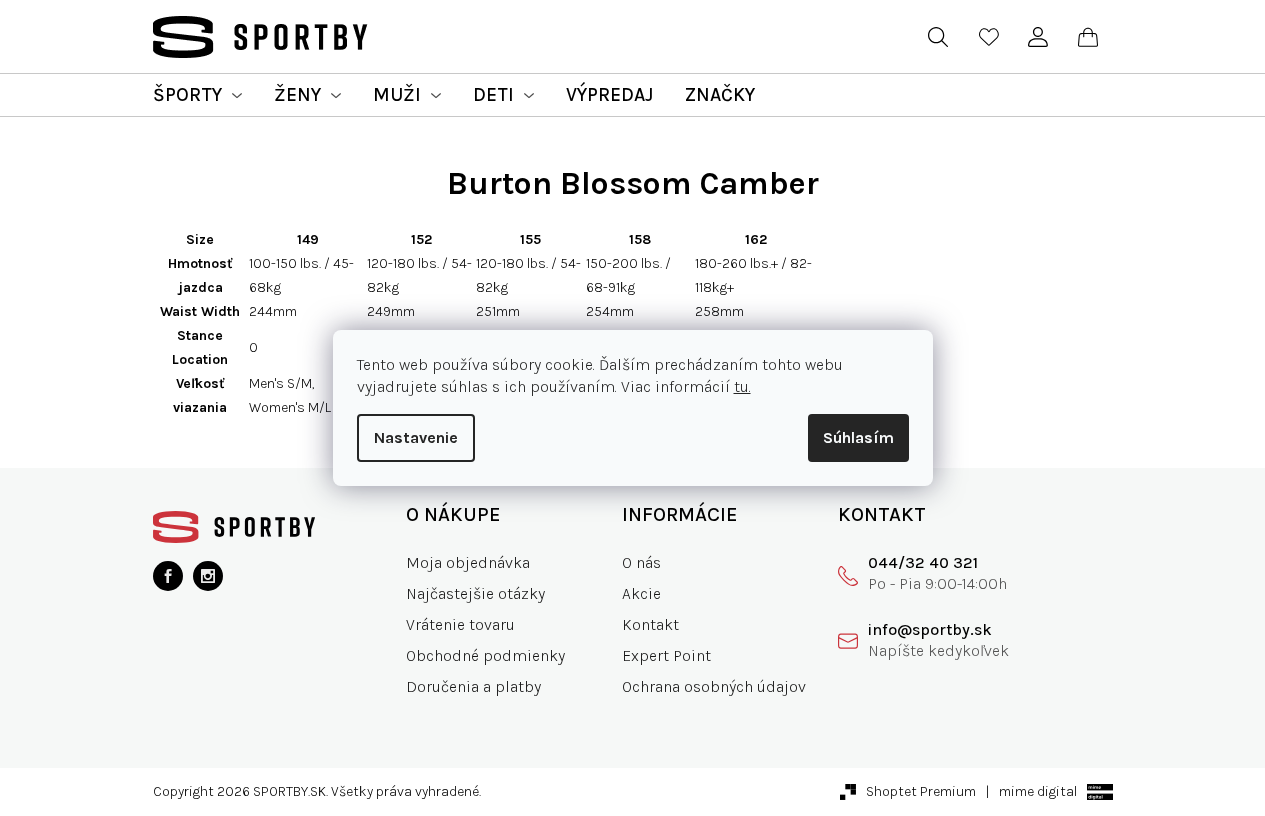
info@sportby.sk (930, 629)
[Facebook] (168, 576)
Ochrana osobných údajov (714, 686)
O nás (641, 562)
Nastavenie (416, 437)
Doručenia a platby (473, 686)
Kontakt (650, 624)
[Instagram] (208, 576)
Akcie (641, 593)
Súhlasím (858, 437)
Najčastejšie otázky (475, 593)
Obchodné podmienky (485, 655)
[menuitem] (197, 95)
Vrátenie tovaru (460, 624)
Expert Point (666, 655)
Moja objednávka (468, 562)
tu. (742, 386)
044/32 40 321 (923, 562)
